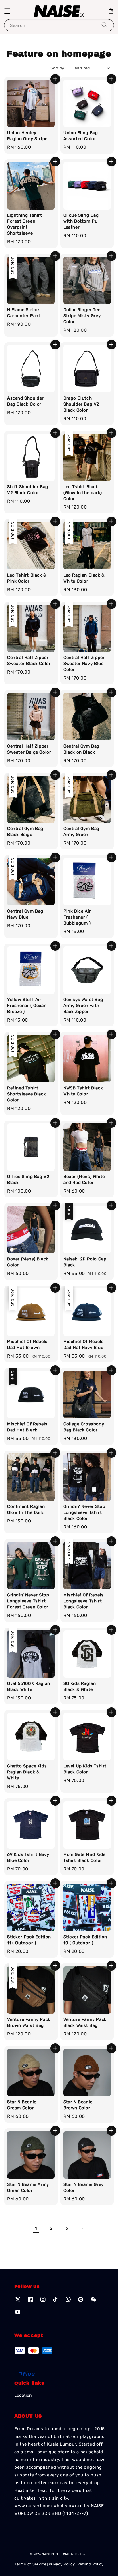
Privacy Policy (62, 2564)
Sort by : (59, 68)
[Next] (82, 2229)
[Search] (105, 25)
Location (23, 2395)
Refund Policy (91, 2564)
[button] (7, 11)
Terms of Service (30, 2564)
